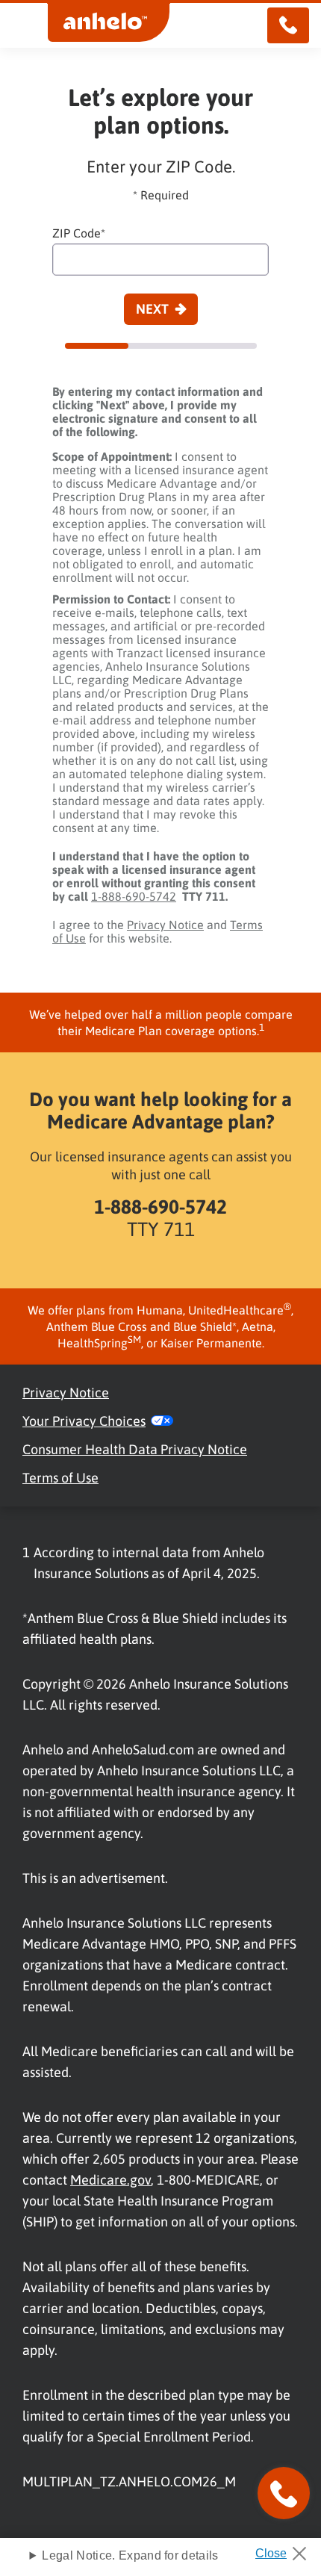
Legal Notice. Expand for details (130, 2555)
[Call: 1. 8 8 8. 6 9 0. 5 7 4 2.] (288, 25)
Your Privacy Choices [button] (84, 1421)
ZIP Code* (79, 233)
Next (152, 309)
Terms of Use (60, 1478)
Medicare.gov (110, 2180)
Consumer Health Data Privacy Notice (135, 1449)
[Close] (286, 2549)
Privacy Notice (165, 925)
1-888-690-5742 (134, 896)
